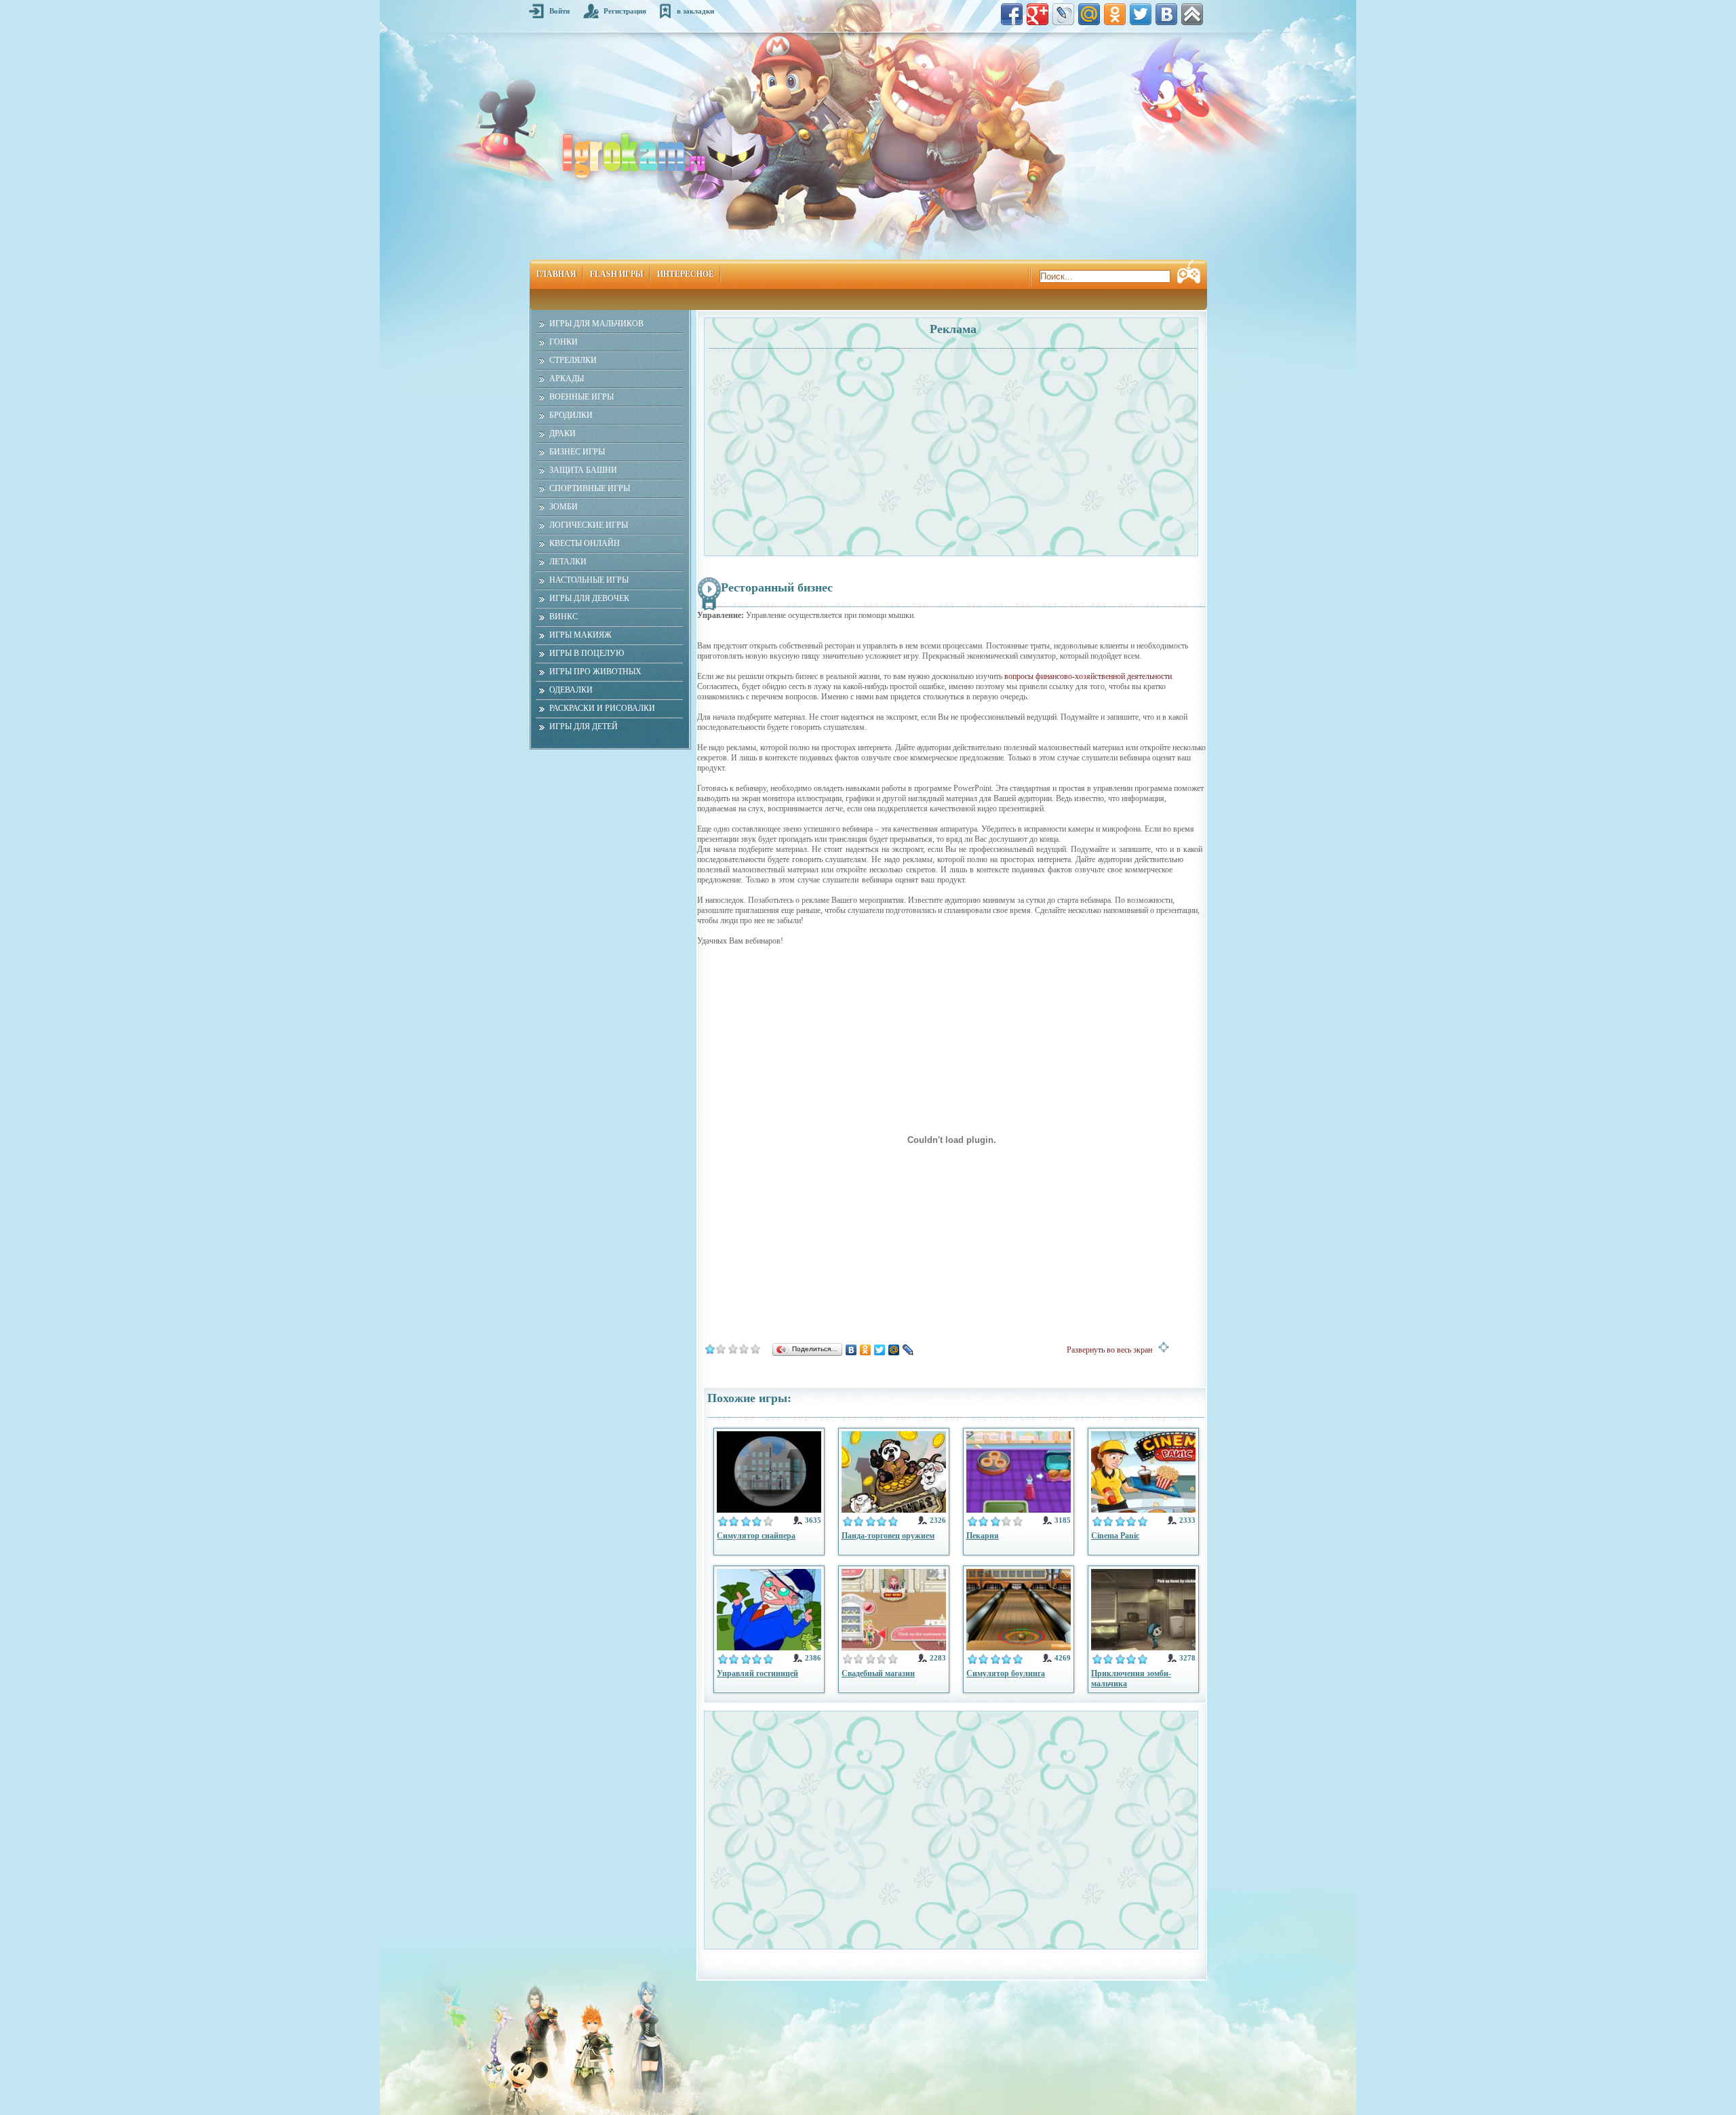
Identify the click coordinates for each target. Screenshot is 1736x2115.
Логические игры (589, 525)
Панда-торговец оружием (888, 1536)
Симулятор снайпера (756, 1536)
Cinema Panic (1115, 1536)
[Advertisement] (829, 445)
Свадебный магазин (878, 1673)
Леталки (568, 562)
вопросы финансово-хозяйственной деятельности (1088, 676)
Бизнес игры (577, 452)
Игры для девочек (589, 598)
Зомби (564, 507)
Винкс (564, 617)
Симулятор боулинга (1006, 1673)
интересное (686, 274)
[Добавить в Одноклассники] (1115, 14)
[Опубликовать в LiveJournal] (1063, 14)
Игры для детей (584, 726)
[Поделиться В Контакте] (1166, 14)
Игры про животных (595, 672)
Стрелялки (573, 360)
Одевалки (571, 690)
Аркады (567, 379)
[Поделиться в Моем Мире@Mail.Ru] (1089, 14)
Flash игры (617, 274)
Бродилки (571, 415)
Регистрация (625, 11)
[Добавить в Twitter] (1141, 14)
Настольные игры (589, 580)
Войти (559, 11)
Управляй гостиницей (757, 1673)
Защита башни (583, 470)
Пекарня (983, 1536)
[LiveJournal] (908, 1350)
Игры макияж (580, 635)
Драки (563, 433)
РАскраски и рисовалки (602, 708)
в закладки (695, 11)
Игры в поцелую (587, 653)
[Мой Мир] (894, 1350)
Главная (556, 274)
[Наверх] (1192, 14)
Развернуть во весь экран (1112, 1350)
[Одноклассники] (866, 1350)
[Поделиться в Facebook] (1012, 14)
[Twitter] (880, 1350)
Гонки (564, 342)
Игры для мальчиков (596, 324)
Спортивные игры (590, 488)
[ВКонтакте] (851, 1350)
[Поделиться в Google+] (1038, 14)
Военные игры (581, 397)
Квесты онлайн (585, 543)
